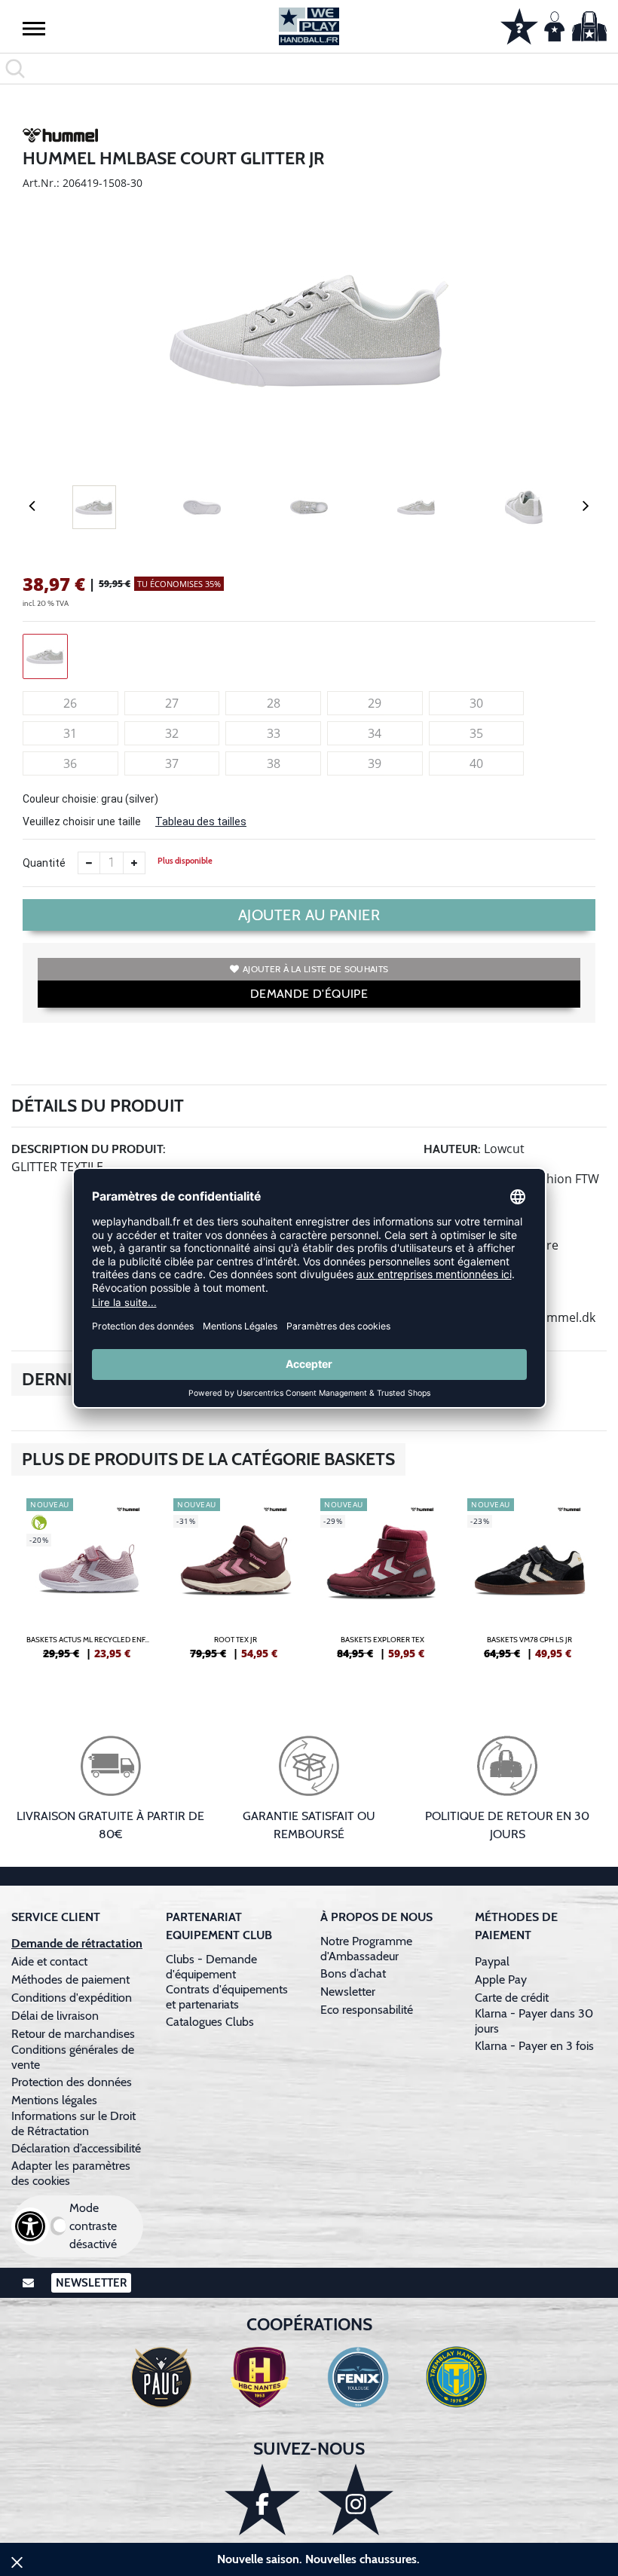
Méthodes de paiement (73, 1979)
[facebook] (262, 2500)
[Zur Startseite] (309, 26)
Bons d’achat (355, 1973)
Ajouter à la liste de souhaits (315, 969)
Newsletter (348, 1992)
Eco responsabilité (367, 2010)
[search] (309, 69)
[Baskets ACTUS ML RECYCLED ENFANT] (89, 1585)
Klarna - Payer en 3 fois (534, 2046)
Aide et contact (49, 1961)
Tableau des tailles (201, 821)
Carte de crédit (512, 1998)
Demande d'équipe (309, 994)
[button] (34, 28)
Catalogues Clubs (210, 2022)
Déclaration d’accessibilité (76, 2148)
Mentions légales (54, 2100)
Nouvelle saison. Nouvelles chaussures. (318, 2559)
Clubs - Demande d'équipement (211, 1967)
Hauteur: (452, 1149)
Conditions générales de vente (73, 2057)
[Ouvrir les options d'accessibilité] (30, 2226)
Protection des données (72, 2082)
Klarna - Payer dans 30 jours (534, 2021)
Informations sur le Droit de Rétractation (73, 2123)
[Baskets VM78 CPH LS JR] (529, 1585)
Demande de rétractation (77, 1943)
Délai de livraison (55, 2016)
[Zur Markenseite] (60, 138)
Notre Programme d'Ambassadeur (366, 1949)
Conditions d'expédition (75, 1998)
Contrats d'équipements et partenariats (227, 1997)
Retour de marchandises (75, 2034)
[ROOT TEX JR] (236, 1585)
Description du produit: (89, 1149)
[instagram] (356, 2500)
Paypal (492, 1961)
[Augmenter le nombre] (134, 863)
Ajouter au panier (309, 915)
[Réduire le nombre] (89, 863)
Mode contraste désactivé (93, 2226)
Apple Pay (501, 1979)
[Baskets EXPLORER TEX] (382, 1585)
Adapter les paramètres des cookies (71, 2173)
